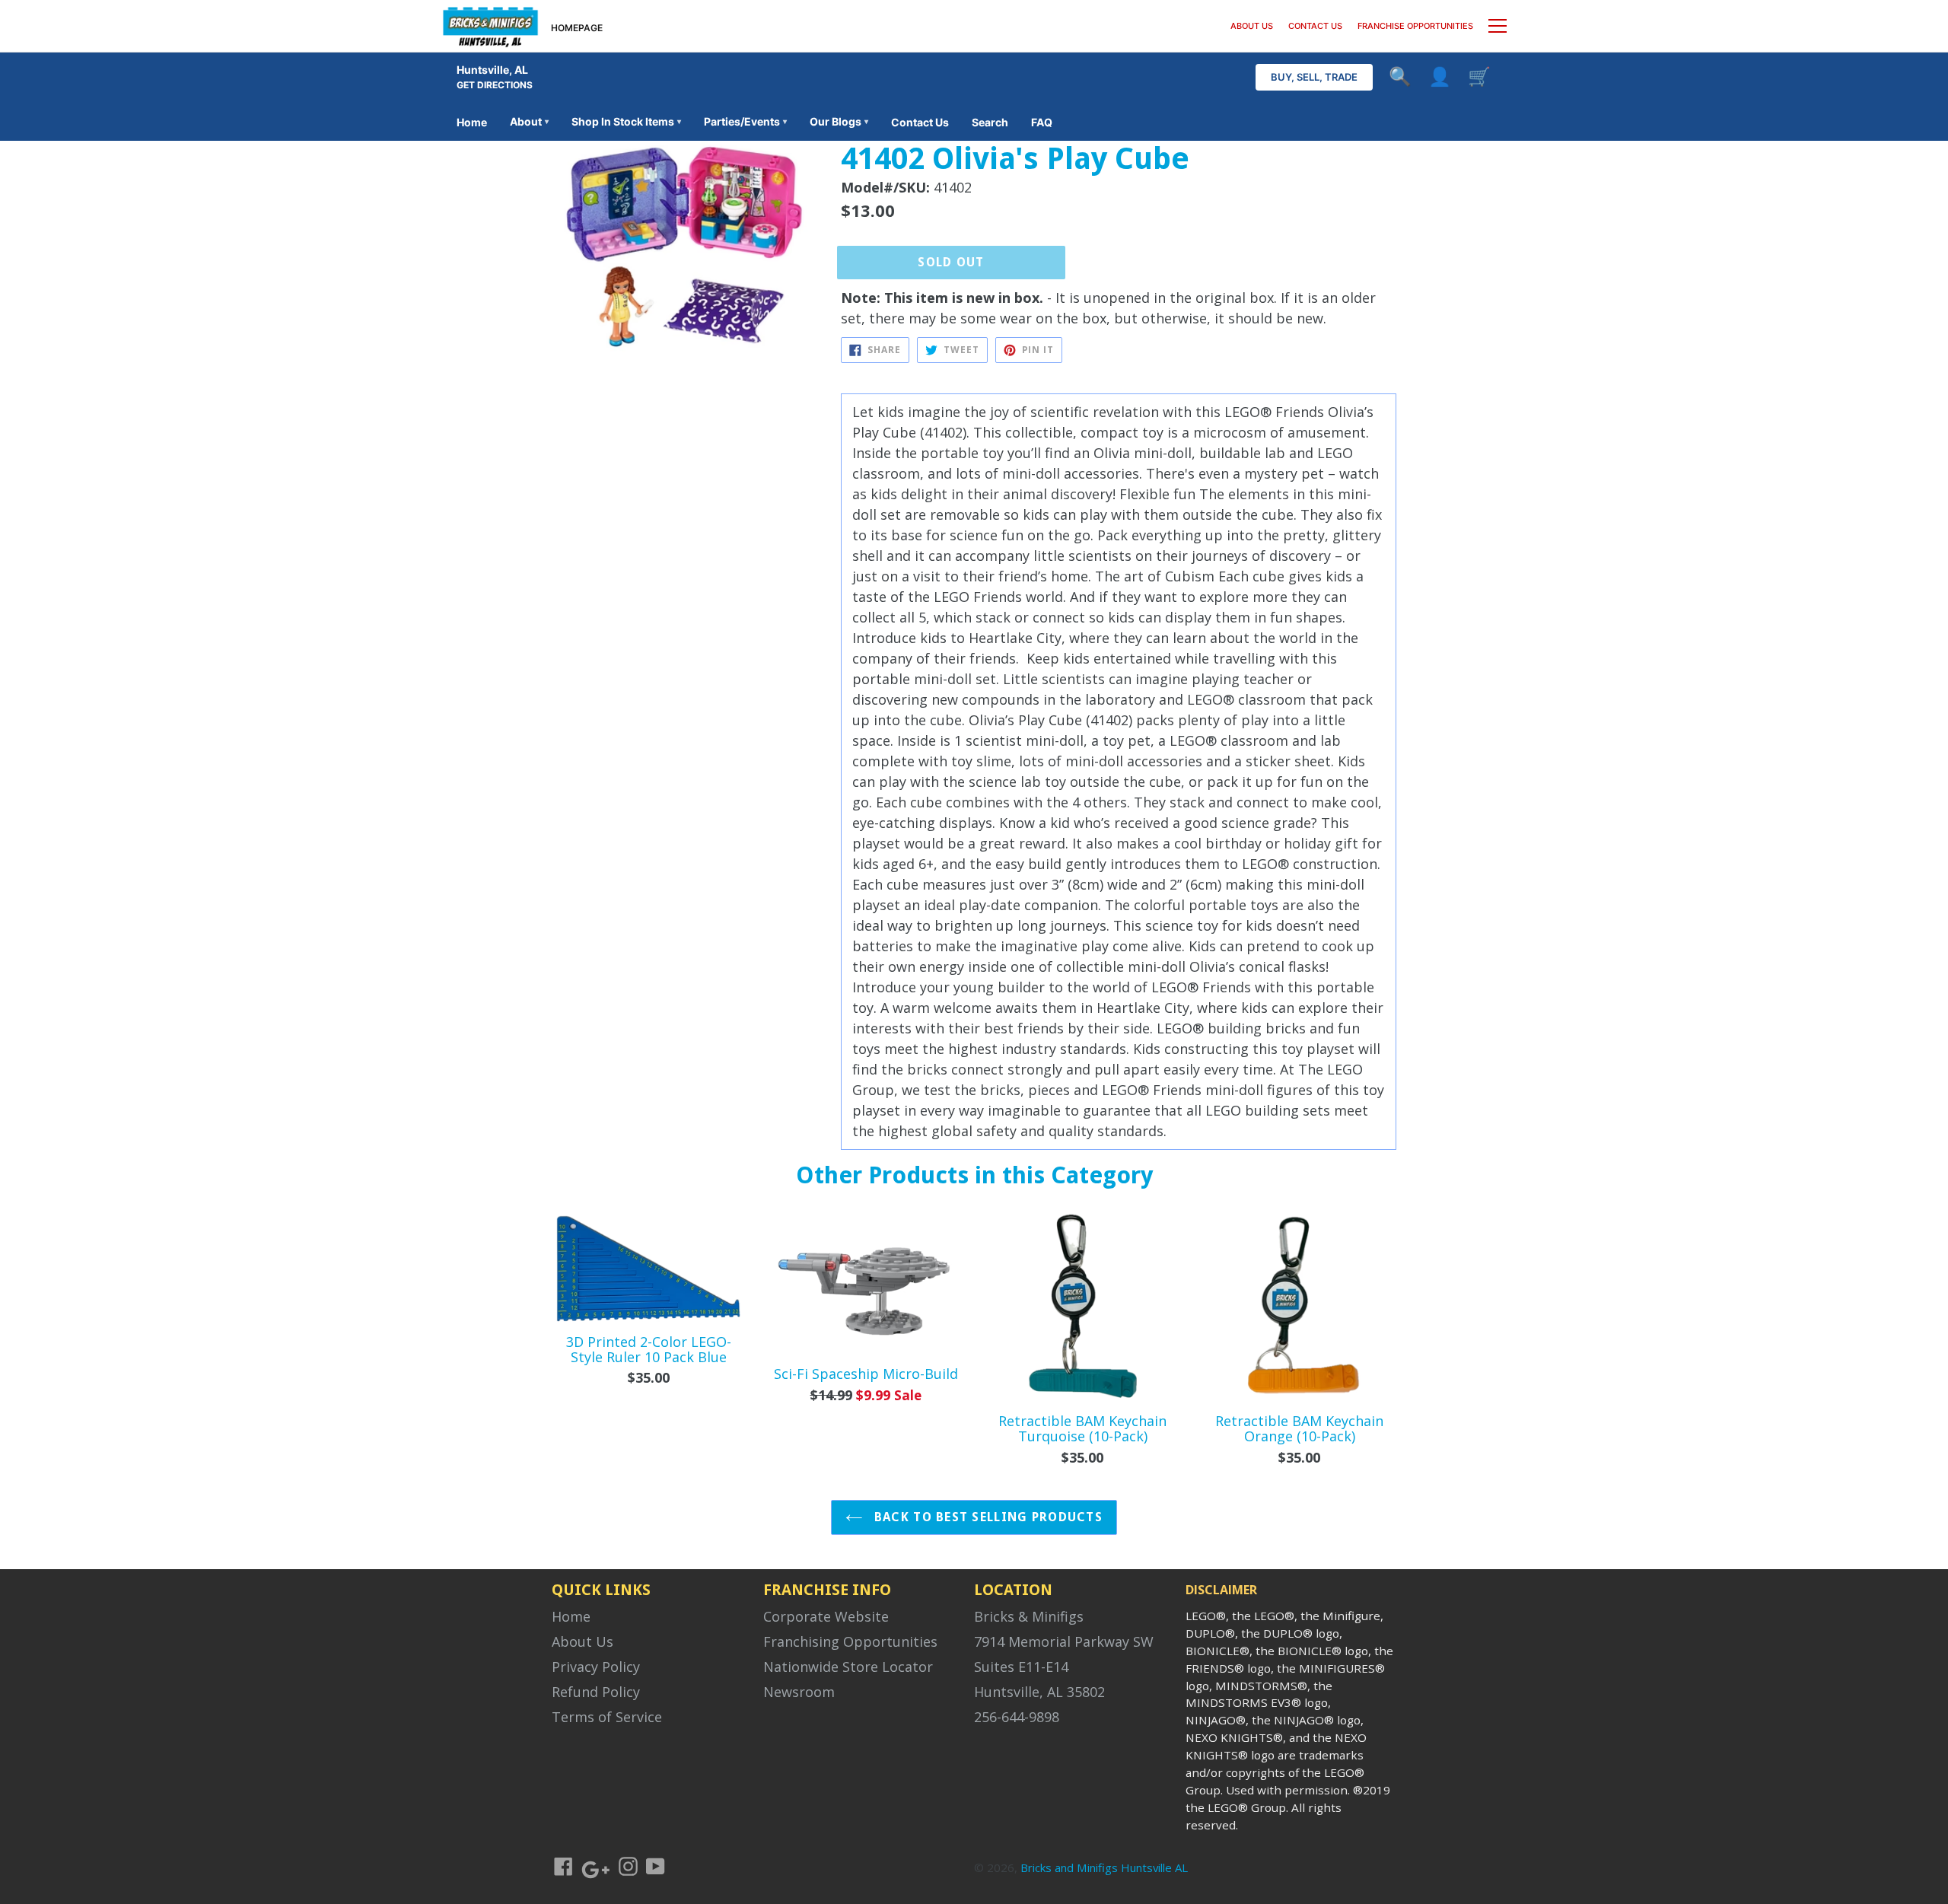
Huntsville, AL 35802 (1039, 1692)
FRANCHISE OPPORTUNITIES (1415, 26)
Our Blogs (839, 121)
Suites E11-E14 (1021, 1667)
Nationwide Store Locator (848, 1667)
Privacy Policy (596, 1667)
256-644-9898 (1017, 1717)
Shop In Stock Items (626, 121)
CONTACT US (1315, 26)
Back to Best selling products (987, 1517)
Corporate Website (826, 1616)
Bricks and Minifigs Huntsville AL (1104, 1867)
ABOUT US (1252, 26)
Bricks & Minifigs (1029, 1616)
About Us (582, 1641)
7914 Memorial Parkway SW (1064, 1641)
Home (472, 122)
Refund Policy (596, 1692)
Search (990, 122)
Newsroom (799, 1692)
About (529, 121)
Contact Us (920, 122)
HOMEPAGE (577, 28)
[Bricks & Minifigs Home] (490, 26)
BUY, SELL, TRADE (1314, 77)
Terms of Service (607, 1717)
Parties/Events (745, 121)
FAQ (1042, 122)
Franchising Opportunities (850, 1641)
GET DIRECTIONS (495, 85)
